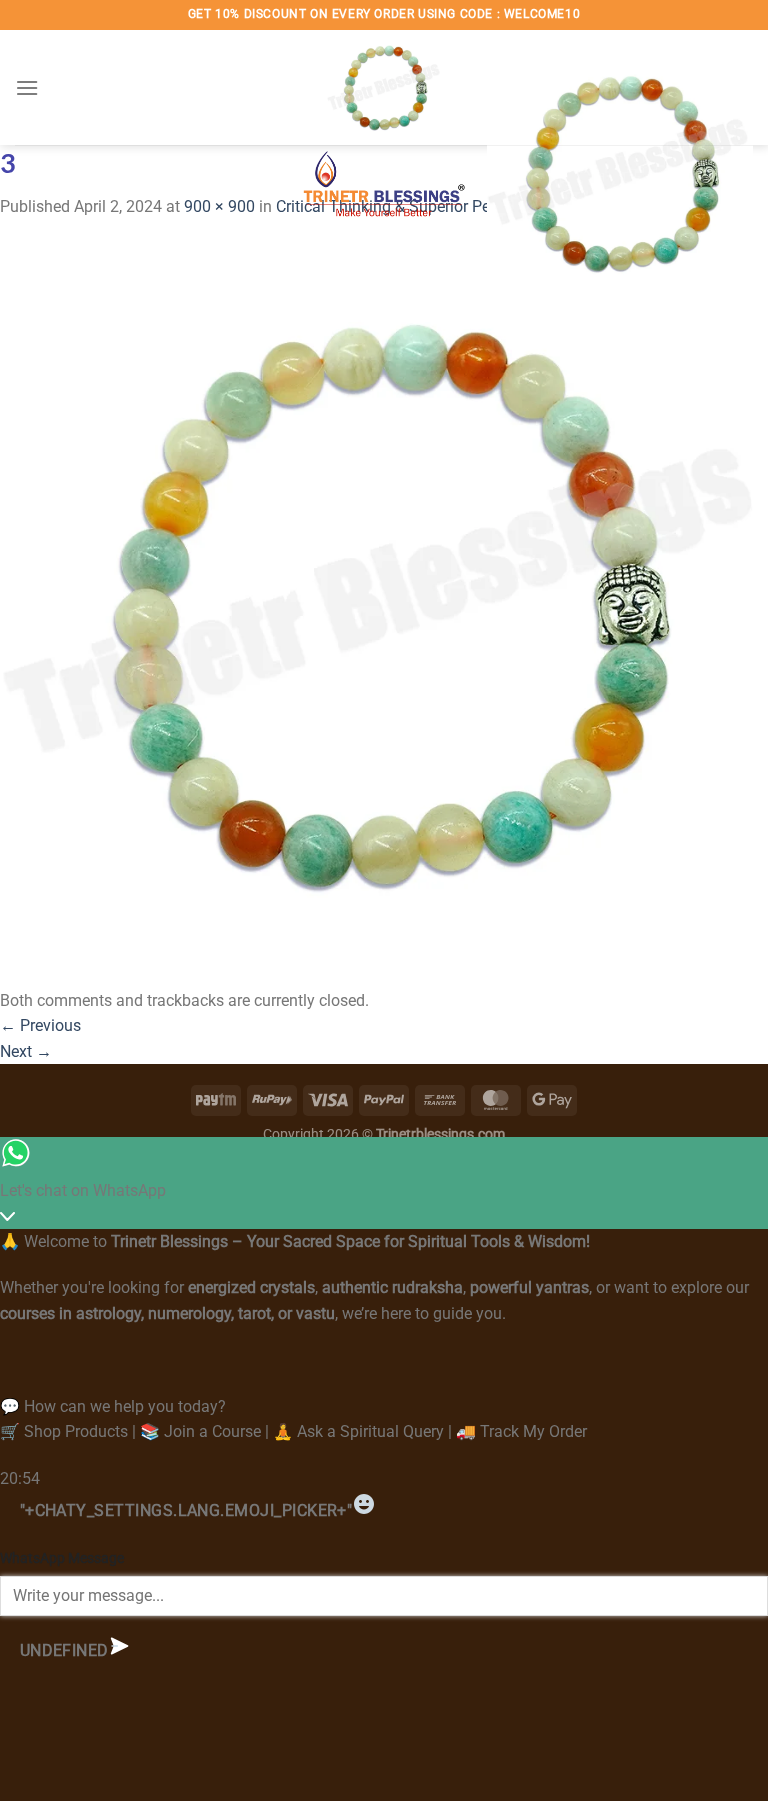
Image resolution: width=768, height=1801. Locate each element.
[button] (27, 87)
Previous (40, 1025)
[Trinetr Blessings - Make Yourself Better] (384, 132)
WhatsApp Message (62, 1558)
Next (26, 1051)
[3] (384, 602)
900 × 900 (219, 206)
